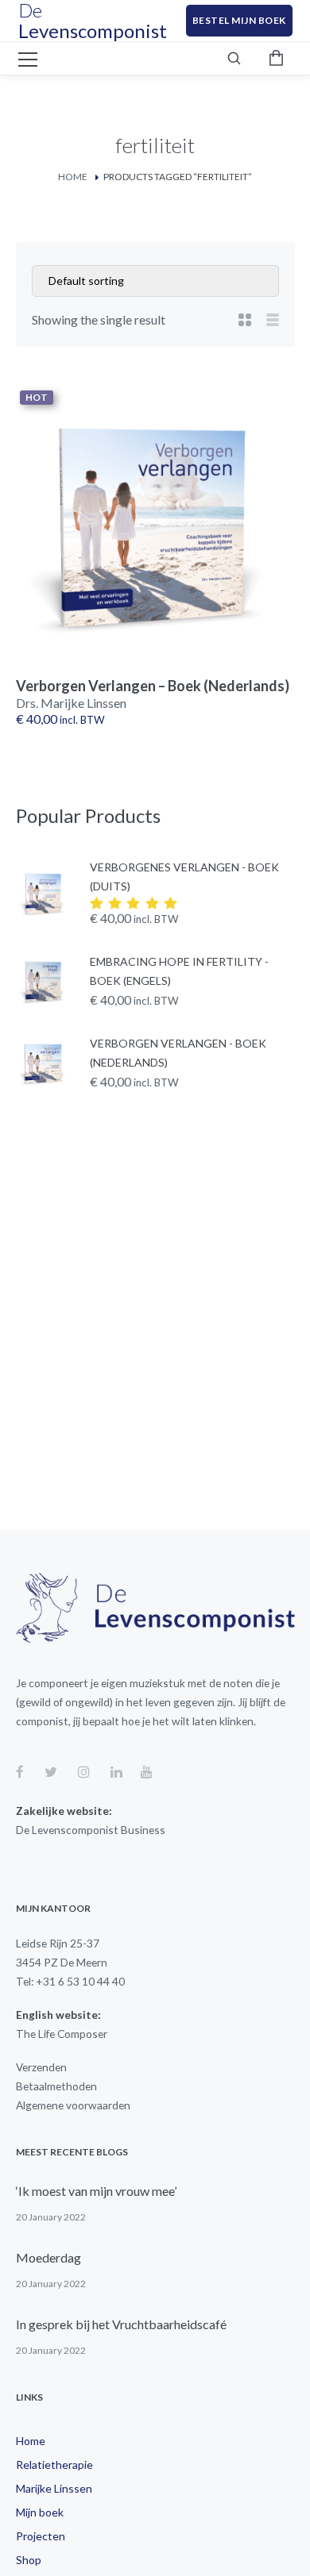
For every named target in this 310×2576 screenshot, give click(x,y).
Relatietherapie (54, 2465)
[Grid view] (245, 320)
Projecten (41, 2536)
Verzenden (41, 2067)
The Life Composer (62, 2034)
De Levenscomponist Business (91, 1830)
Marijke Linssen (54, 2488)
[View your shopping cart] (277, 58)
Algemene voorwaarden (73, 2105)
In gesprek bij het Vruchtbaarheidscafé (121, 2324)
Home (73, 177)
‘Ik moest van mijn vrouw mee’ (96, 2191)
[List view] (273, 320)
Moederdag (48, 2257)
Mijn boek (40, 2512)
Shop (29, 2560)
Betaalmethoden (56, 2086)
